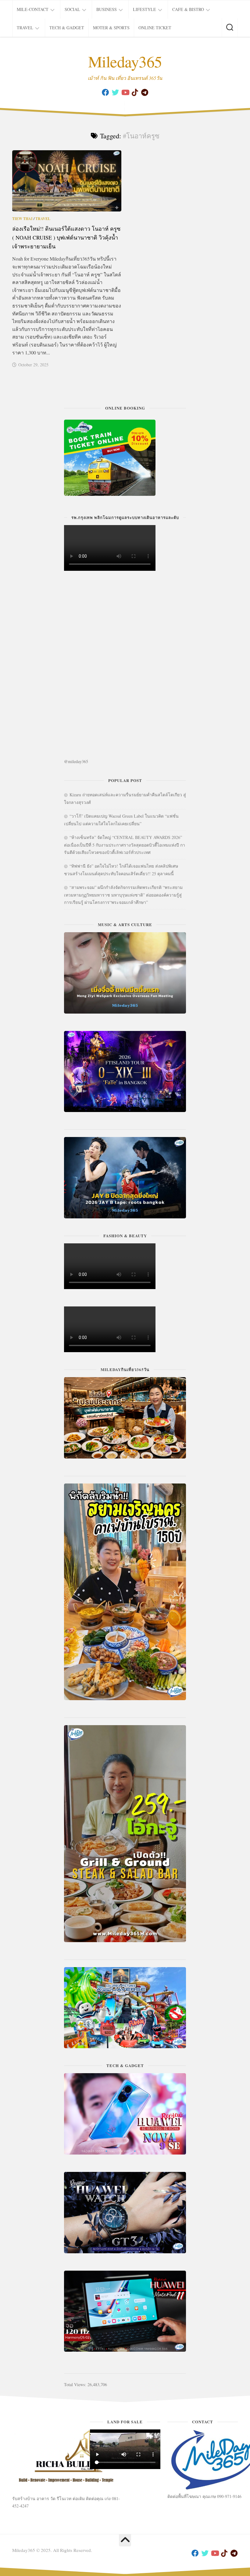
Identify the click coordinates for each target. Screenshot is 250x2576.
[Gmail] (145, 92)
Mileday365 (125, 61)
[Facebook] (105, 92)
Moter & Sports (111, 28)
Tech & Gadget (67, 28)
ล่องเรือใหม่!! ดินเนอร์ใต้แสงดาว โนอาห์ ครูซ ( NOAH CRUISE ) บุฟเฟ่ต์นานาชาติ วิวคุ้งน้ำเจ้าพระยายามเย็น (66, 237)
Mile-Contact (33, 9)
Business (107, 9)
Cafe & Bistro (188, 9)
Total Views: (76, 2384)
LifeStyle (145, 9)
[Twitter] (115, 92)
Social (72, 9)
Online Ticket (155, 28)
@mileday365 (76, 761)
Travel (25, 28)
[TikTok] (135, 92)
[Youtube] (125, 92)
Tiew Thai (22, 219)
